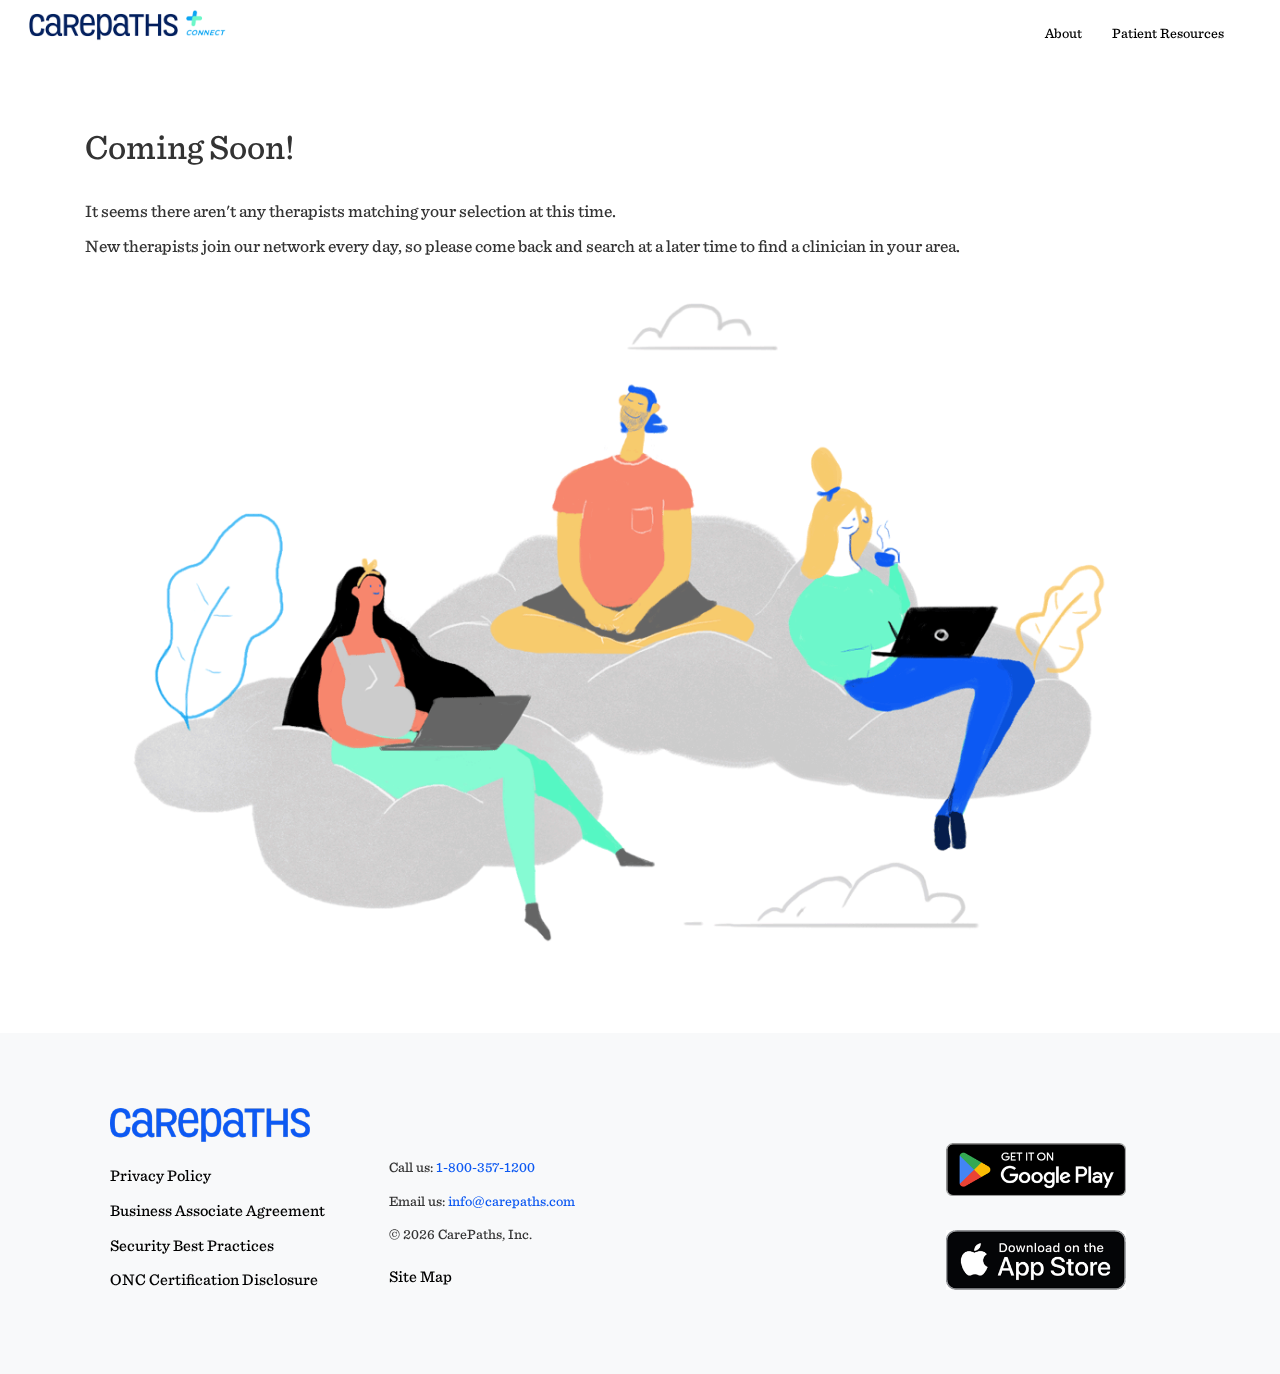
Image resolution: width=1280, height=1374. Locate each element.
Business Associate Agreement (217, 1210)
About (1063, 33)
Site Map (420, 1276)
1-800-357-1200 (485, 1167)
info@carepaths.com (511, 1201)
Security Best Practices (192, 1245)
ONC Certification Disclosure (214, 1279)
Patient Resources (1168, 33)
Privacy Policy (160, 1175)
